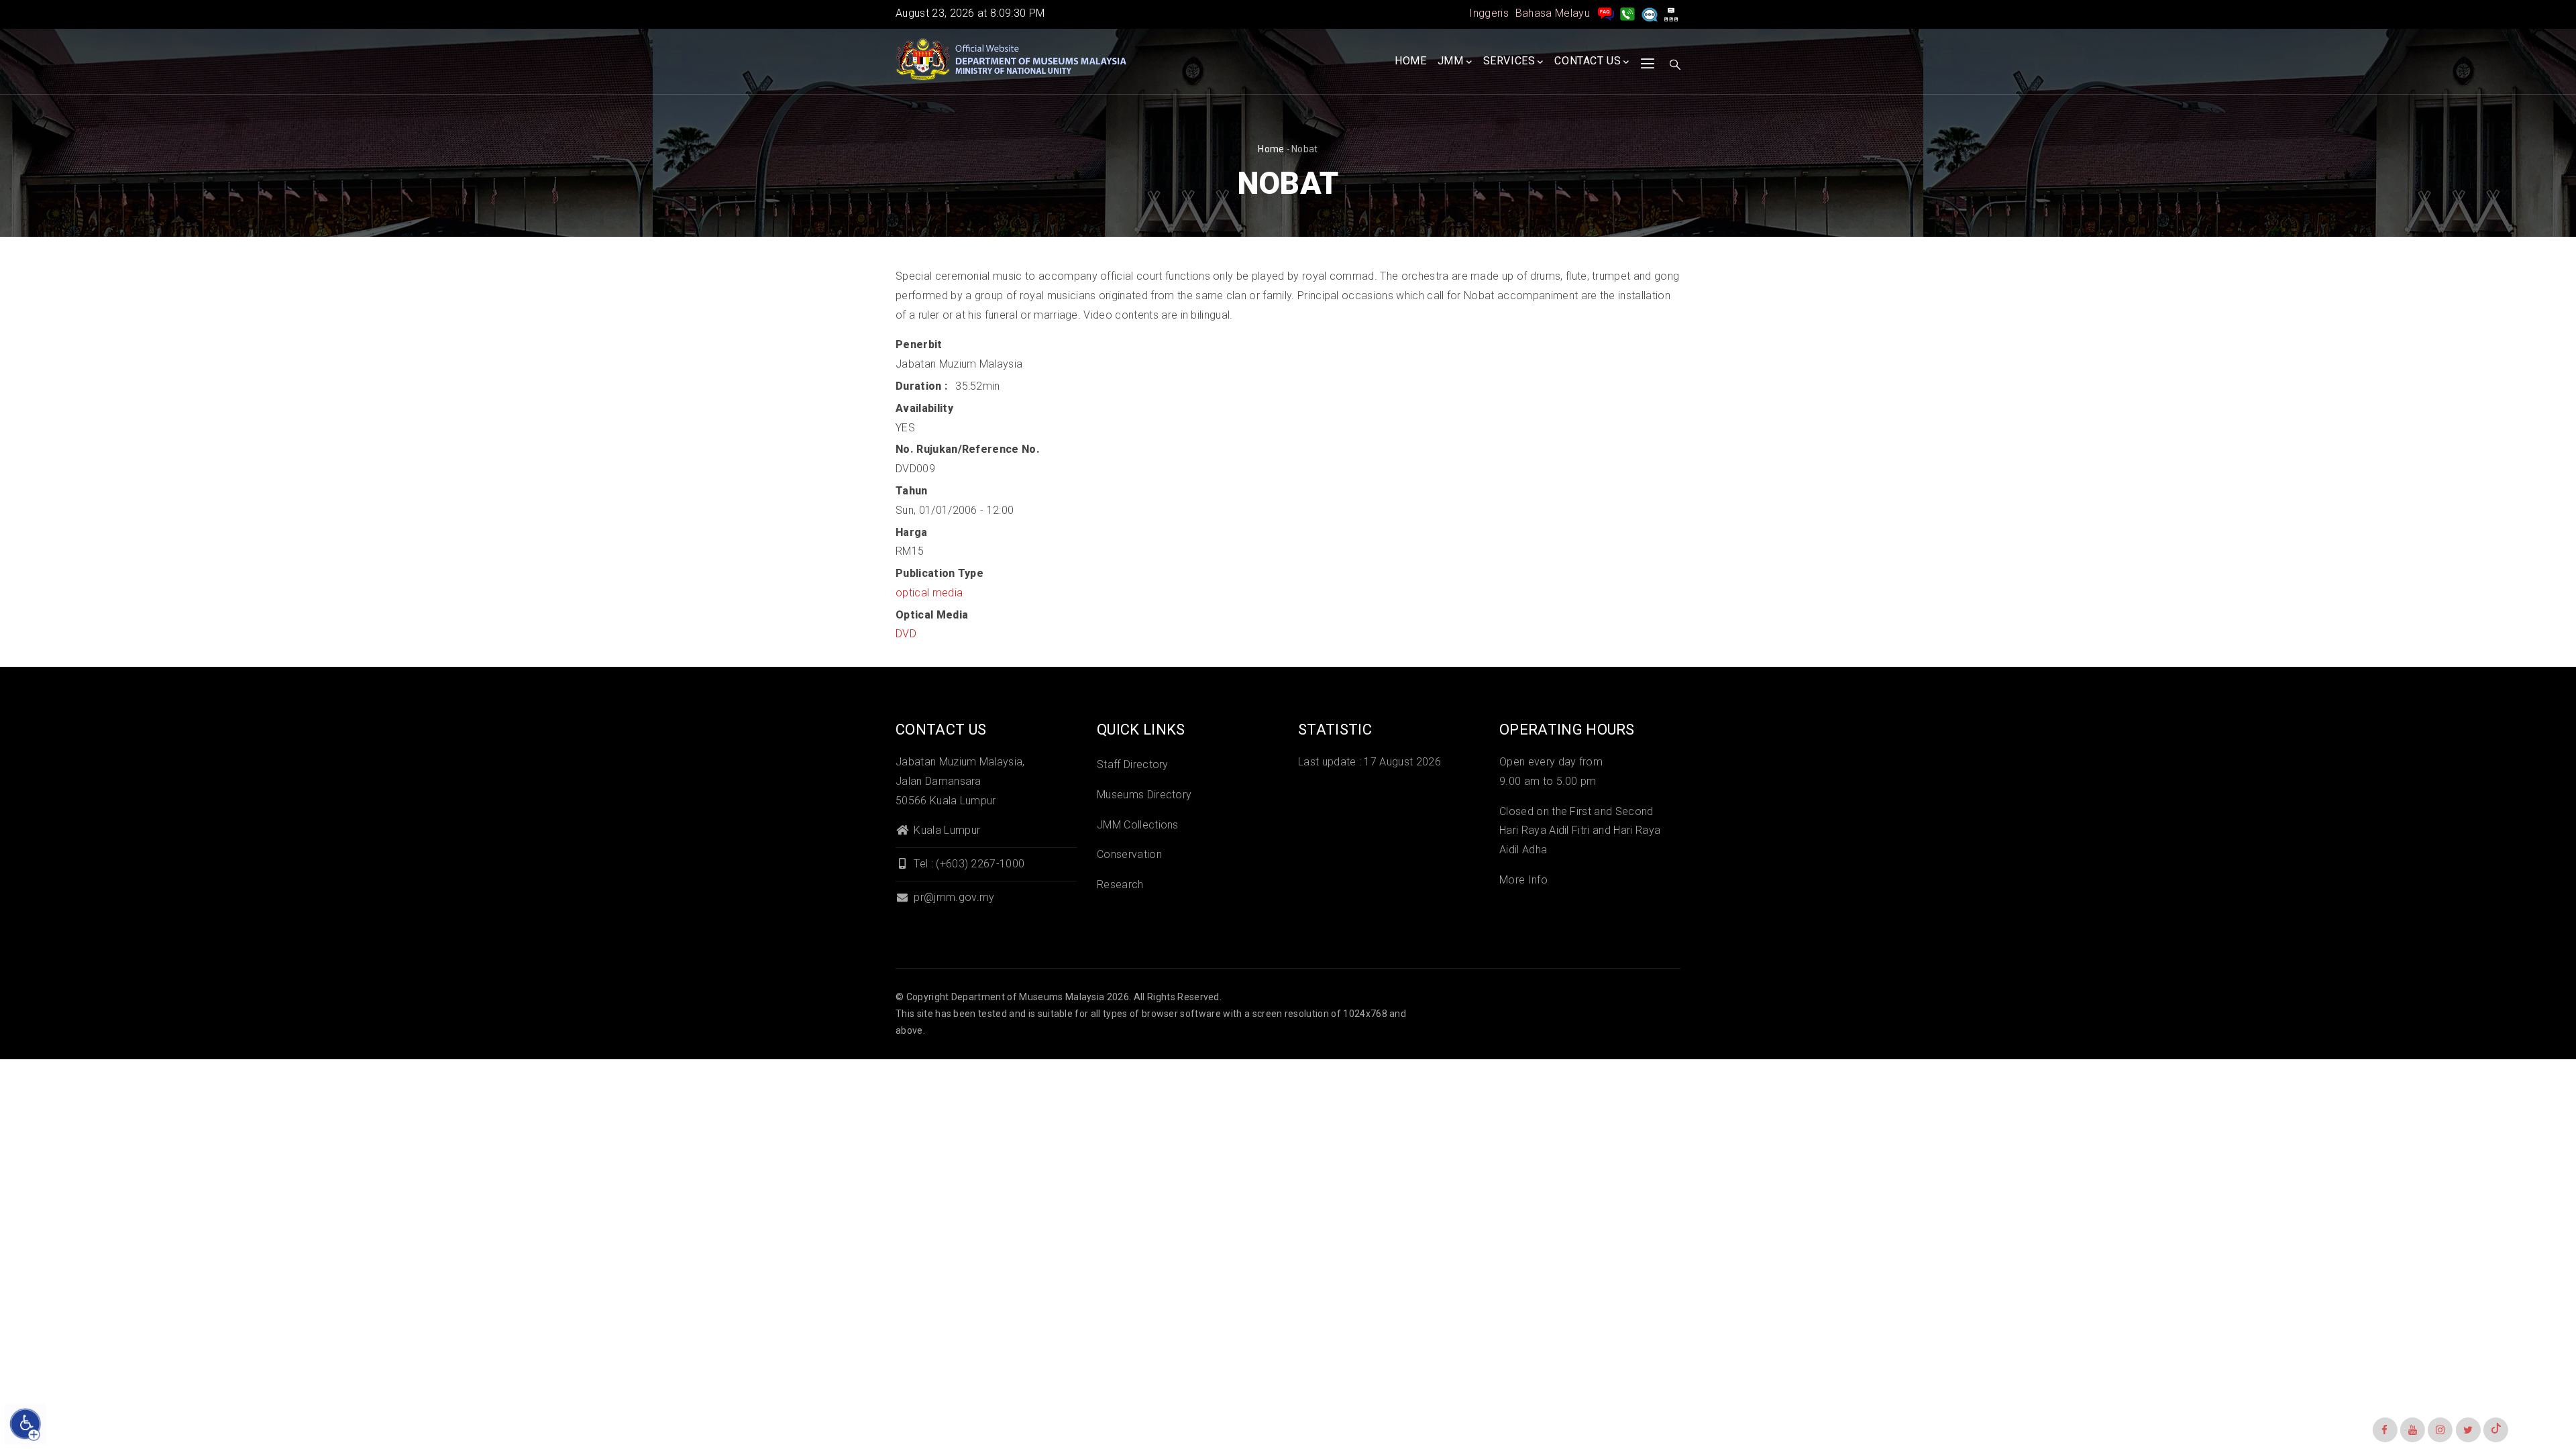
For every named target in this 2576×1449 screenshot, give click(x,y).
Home (1410, 61)
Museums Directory (1144, 795)
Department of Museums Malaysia (1028, 997)
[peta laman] (1671, 13)
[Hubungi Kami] (1627, 13)
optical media (929, 593)
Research (1120, 884)
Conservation (1129, 854)
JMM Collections (1138, 825)
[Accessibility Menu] (25, 1424)
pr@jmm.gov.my (953, 897)
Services (1509, 61)
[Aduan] (1650, 13)
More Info (1523, 880)
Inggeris (1489, 13)
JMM (1451, 61)
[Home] (1013, 60)
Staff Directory (1133, 764)
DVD (906, 634)
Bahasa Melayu (1553, 13)
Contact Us (1588, 61)
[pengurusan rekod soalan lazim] (1606, 13)
